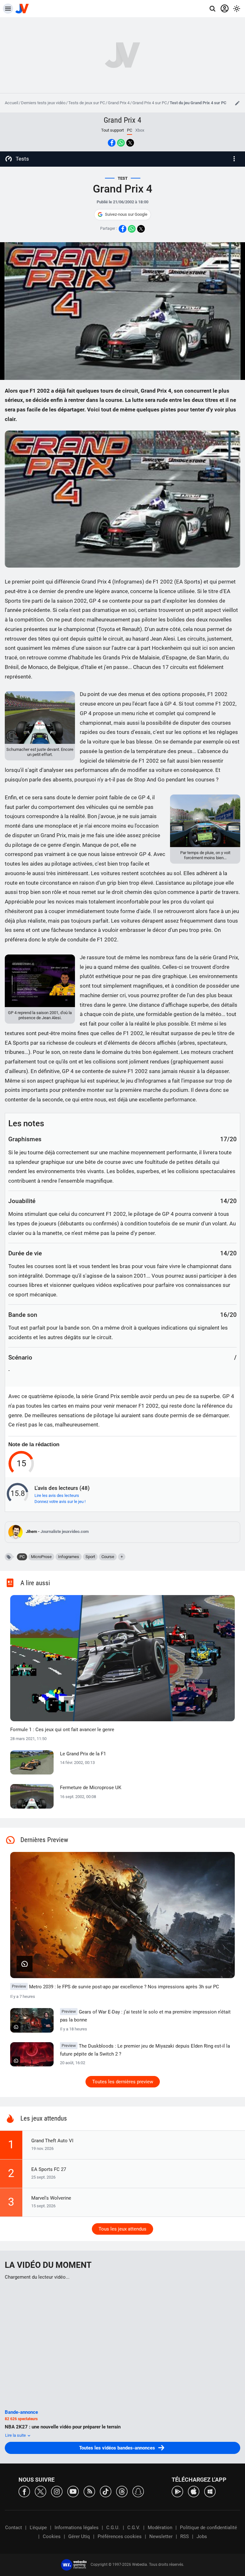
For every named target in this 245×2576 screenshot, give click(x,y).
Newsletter (161, 2536)
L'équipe (38, 2528)
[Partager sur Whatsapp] (121, 143)
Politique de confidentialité (208, 2528)
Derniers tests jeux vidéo (43, 103)
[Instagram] (57, 2491)
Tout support (112, 130)
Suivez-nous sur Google (126, 214)
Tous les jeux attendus (122, 2229)
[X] (41, 2491)
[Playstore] (177, 2491)
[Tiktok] (106, 2491)
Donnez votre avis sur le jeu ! (60, 1502)
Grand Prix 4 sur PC (150, 103)
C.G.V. (134, 2528)
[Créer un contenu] (237, 103)
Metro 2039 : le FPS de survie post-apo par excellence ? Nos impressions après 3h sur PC (115, 1987)
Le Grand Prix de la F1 (83, 1754)
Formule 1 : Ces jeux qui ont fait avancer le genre (62, 1730)
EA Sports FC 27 (49, 2169)
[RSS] (89, 2491)
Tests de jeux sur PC (87, 103)
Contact (14, 2528)
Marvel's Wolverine (51, 2198)
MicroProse (41, 1557)
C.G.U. (113, 2528)
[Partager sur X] (130, 143)
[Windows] (210, 2491)
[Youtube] (73, 2491)
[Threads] (122, 2491)
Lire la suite (16, 2435)
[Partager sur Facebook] (112, 143)
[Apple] (194, 2491)
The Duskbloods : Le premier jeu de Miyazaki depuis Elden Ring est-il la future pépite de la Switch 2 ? (145, 2050)
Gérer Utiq (79, 2536)
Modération (160, 2528)
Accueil (11, 103)
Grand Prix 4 (119, 103)
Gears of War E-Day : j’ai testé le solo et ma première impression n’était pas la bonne (145, 2016)
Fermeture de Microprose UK (91, 1788)
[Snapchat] (138, 2491)
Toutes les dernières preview (123, 2082)
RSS (185, 2536)
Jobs (202, 2536)
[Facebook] (24, 2491)
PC (22, 1557)
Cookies (52, 2536)
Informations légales (77, 2528)
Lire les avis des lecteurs (57, 1495)
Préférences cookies (120, 2536)
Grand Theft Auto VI (52, 2141)
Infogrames (69, 1557)
